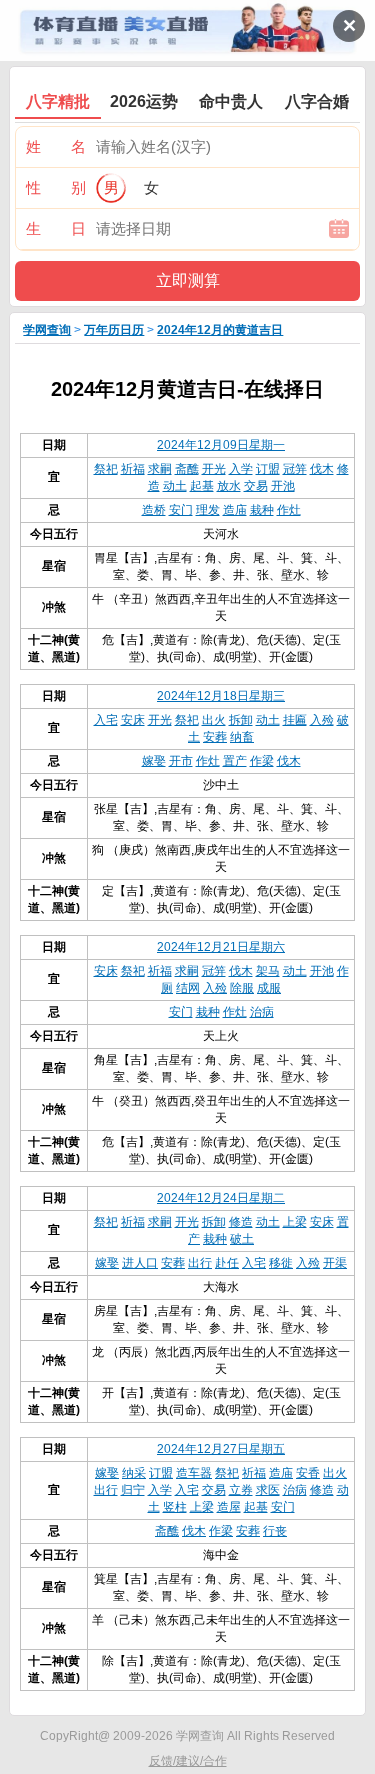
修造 (241, 1222)
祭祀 (106, 469)
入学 (241, 469)
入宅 (106, 720)
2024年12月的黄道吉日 (220, 330)
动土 (175, 486)
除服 (242, 988)
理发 (208, 510)
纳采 (134, 1473)
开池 (283, 486)
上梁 (295, 1222)
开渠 (335, 1263)
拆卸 (241, 720)
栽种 (262, 510)
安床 (133, 720)
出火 (214, 720)
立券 (241, 1490)
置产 (235, 761)
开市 (181, 761)
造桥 (154, 510)
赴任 (227, 1263)
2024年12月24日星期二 (221, 1198)
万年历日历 (114, 330)
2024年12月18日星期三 (221, 696)
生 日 (56, 228)
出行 (200, 1263)
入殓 (322, 720)
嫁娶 (154, 761)
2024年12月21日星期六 (221, 947)
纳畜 (242, 737)
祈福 (133, 469)
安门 (181, 510)
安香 (308, 1473)
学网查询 (47, 330)
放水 (229, 486)
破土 (242, 1239)
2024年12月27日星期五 (221, 1449)
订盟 (268, 469)
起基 (202, 486)
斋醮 (187, 469)
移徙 (281, 1263)
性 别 (56, 187)
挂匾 (295, 720)
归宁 (133, 1490)
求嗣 (160, 469)
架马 (268, 971)
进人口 (140, 1263)
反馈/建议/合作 (188, 1761)
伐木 (322, 469)
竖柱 (175, 1507)
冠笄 (295, 469)
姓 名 (56, 146)
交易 (256, 486)
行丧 (275, 1531)
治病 (262, 1012)
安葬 (215, 737)
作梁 (262, 761)
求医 (268, 1490)
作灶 (289, 510)
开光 (214, 469)
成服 (269, 988)
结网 (188, 988)
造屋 (229, 1507)
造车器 (194, 1473)
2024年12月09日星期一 (221, 445)
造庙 (235, 510)
